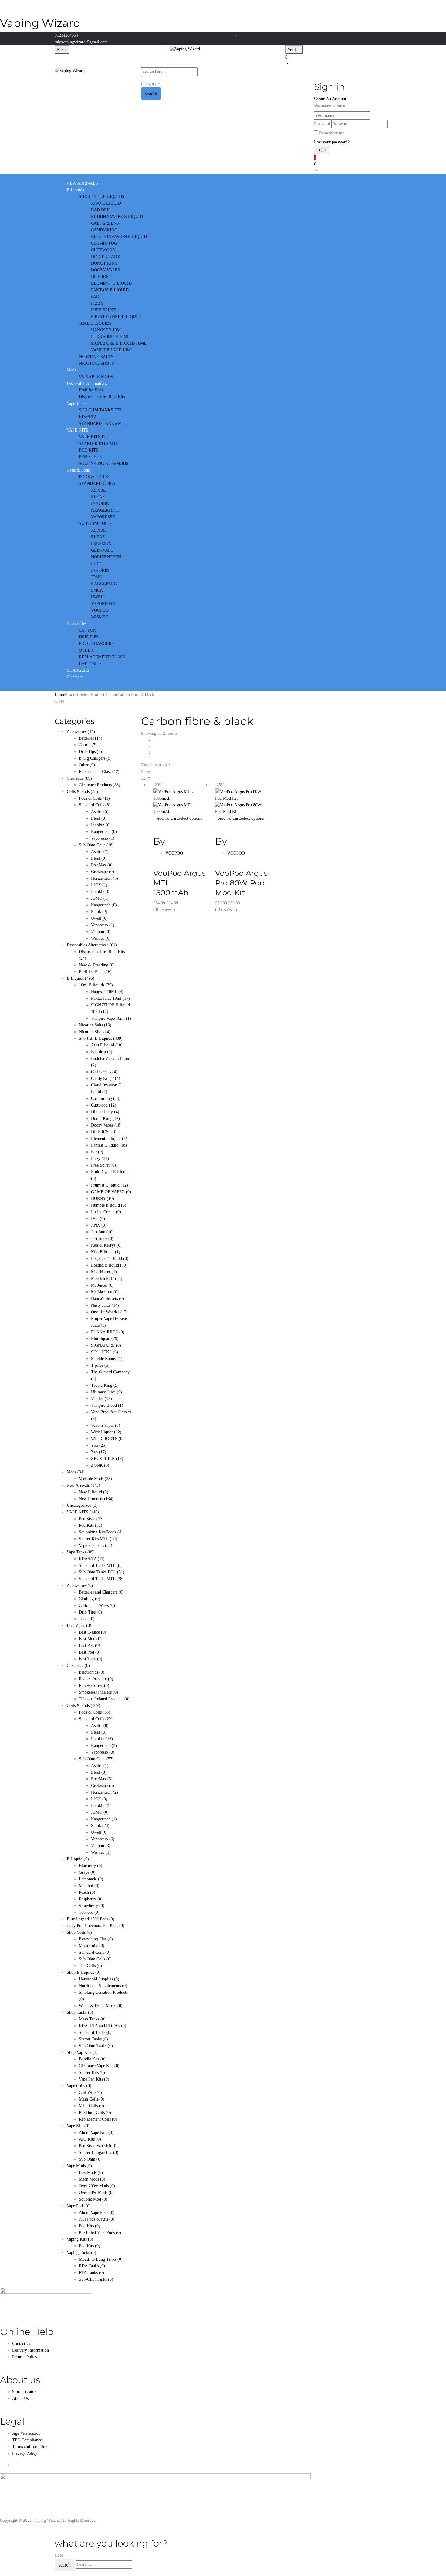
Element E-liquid (109, 1139)
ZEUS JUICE (107, 1459)
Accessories (81, 732)
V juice (101, 1399)
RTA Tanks (91, 2273)
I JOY (96, 564)
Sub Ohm (90, 2159)
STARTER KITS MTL (99, 443)
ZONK (100, 1465)
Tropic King (105, 1385)
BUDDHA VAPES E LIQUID (117, 217)
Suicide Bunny (107, 1359)
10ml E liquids (96, 985)
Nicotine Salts (95, 1025)
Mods (76, 1472)
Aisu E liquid (107, 1045)
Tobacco (89, 1912)
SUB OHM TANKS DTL (101, 410)
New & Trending (97, 965)
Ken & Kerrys (106, 1245)
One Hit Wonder (109, 1312)
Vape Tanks (81, 1552)
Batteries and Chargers (101, 1592)
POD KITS (89, 450)
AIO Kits (90, 2139)
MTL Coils (91, 2106)
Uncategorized (82, 1505)
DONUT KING (104, 263)
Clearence (79, 778)
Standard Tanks (95, 2032)
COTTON (88, 630)
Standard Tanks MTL (100, 1565)
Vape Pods (79, 2206)
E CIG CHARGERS (96, 644)
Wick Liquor (106, 1432)
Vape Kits (78, 2126)
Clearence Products (100, 785)
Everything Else (96, 1939)
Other (87, 765)
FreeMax (102, 865)
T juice (100, 1365)
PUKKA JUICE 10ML (110, 337)
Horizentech (105, 878)
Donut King (105, 1118)
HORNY (103, 1199)
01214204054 (66, 35)
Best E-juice (93, 1632)
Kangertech (104, 832)
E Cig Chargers (95, 758)
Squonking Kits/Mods (101, 1532)
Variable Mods (95, 1479)
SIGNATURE (106, 1345)
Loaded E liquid (109, 1265)
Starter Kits (92, 2072)
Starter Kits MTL (98, 1539)
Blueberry (91, 1866)
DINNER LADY (106, 257)
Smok (99, 912)
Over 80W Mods (96, 2193)
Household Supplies (99, 1979)
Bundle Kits (92, 2059)
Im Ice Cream (106, 1212)
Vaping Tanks (81, 2253)
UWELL (99, 597)
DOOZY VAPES (105, 270)
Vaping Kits (80, 2239)
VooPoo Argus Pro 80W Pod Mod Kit (241, 883)
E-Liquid (78, 1859)
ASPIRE (98, 490)
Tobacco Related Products (104, 1699)
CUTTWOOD (103, 250)
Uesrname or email (330, 105)
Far (97, 1152)
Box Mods (91, 2173)
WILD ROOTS (107, 1439)
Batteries (91, 738)
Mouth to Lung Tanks (101, 2259)
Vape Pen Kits (94, 2079)
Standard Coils (95, 805)
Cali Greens (104, 1072)
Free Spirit (103, 1165)
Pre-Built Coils (95, 2113)
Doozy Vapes (106, 1125)
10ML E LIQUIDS (95, 323)
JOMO (97, 577)
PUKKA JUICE (108, 1332)
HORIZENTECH (106, 557)
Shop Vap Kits (82, 2052)
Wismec (101, 938)
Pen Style (91, 1519)
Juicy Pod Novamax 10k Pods (96, 1926)
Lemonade (91, 1879)
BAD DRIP (101, 210)
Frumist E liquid (110, 1185)
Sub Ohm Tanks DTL (102, 1572)
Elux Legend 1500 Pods (91, 1919)
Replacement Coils (98, 2119)
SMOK (97, 590)
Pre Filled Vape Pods (100, 2233)
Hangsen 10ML (107, 992)
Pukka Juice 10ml (110, 998)
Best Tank (91, 1659)
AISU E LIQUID (106, 203)
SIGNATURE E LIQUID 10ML (119, 343)
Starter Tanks (93, 2039)
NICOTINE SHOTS (96, 363)
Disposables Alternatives (92, 945)
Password (322, 124)
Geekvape (103, 872)
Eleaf (99, 818)
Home (60, 695)
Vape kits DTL (96, 1545)
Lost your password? (332, 142)
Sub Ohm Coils (96, 845)
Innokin (101, 825)
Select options (190, 818)
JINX (99, 1225)
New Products (96, 1499)
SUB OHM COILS (95, 524)
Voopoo (101, 932)
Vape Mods (79, 2166)
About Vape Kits (96, 2133)
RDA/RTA (88, 417)
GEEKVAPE (102, 550)
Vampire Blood (107, 1405)
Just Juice (102, 1239)
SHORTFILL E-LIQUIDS (102, 197)
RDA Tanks (92, 2266)
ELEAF (98, 497)
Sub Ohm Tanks (96, 2046)
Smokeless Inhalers (98, 1692)
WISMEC (100, 617)
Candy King (106, 1078)
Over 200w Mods (97, 2186)
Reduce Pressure (96, 1679)
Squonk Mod (93, 2199)
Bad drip (102, 1052)
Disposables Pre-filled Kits (102, 397)
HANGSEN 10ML (107, 330)
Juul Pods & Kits (97, 2219)
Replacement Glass (99, 772)
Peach (87, 1892)
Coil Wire (90, 2092)
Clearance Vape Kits (99, 2066)
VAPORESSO (103, 517)
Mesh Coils (92, 1946)
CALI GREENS (105, 223)
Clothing (90, 1599)
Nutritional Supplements (103, 1986)
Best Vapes (79, 1626)
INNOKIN (100, 504)
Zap (99, 1452)
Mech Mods (92, 2179)
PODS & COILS (93, 477)
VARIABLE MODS (96, 377)
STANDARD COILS (97, 484)
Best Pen (90, 1646)
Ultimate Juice (106, 1392)
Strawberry (92, 1906)
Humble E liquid (109, 1205)
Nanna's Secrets (108, 1299)
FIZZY (97, 303)
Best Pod (90, 1652)
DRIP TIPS (89, 637)
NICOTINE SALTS (96, 357)
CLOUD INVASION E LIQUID (119, 237)
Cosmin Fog (106, 1098)
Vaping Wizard (40, 23)
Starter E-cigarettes (99, 2153)
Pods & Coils (94, 798)
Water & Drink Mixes (101, 2006)
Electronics (92, 1672)
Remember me (332, 133)
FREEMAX (101, 544)
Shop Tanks (80, 2012)
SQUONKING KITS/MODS (104, 463)
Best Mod (90, 1639)
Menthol (89, 1886)
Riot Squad (105, 1339)
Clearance (78, 1666)
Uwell (99, 918)
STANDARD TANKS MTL (103, 423)
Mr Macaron (105, 1292)
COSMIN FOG (104, 243)
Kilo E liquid (106, 1252)
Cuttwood (104, 1105)
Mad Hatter (104, 1272)
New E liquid (94, 1492)
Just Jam (102, 1232)
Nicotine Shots (95, 1032)
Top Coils (90, 1966)
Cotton (88, 745)
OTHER (86, 650)
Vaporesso (103, 838)
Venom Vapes (106, 1425)
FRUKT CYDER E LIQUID (116, 317)
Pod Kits (91, 1525)
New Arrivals (83, 1485)
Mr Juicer (102, 1285)
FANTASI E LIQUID (110, 290)
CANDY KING (104, 230)
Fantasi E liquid (109, 1145)
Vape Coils (79, 2086)
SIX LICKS (105, 1352)
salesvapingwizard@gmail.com (81, 42)
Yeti (99, 1445)
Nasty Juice (105, 1305)
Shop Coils (79, 1932)
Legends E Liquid (110, 1259)
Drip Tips (90, 752)
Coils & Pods (82, 792)
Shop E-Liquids (84, 1972)
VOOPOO (100, 610)
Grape (87, 1872)
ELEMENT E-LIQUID (111, 283)
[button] (338, 60)
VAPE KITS (83, 1512)
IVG (98, 1219)
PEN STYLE (90, 457)
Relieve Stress (94, 1686)
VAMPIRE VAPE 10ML (112, 350)
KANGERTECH (105, 510)
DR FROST (101, 277)
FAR (95, 297)
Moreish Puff (107, 1279)
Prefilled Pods (91, 390)
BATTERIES (90, 664)
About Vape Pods (97, 2213)
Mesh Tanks (92, 2019)
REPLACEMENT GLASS (102, 657)
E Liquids (81, 978)
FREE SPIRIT (104, 310)
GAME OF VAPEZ (111, 1192)
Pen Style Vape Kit (98, 2146)
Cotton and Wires (97, 1605)
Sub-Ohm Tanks (96, 2279)
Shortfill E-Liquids (101, 1038)
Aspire (100, 812)
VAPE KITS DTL (95, 437)
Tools (87, 1619)
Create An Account (330, 99)
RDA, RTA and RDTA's (103, 2026)
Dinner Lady (105, 1112)
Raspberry (91, 1899)
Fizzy (100, 1159)
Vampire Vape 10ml (111, 1018)
